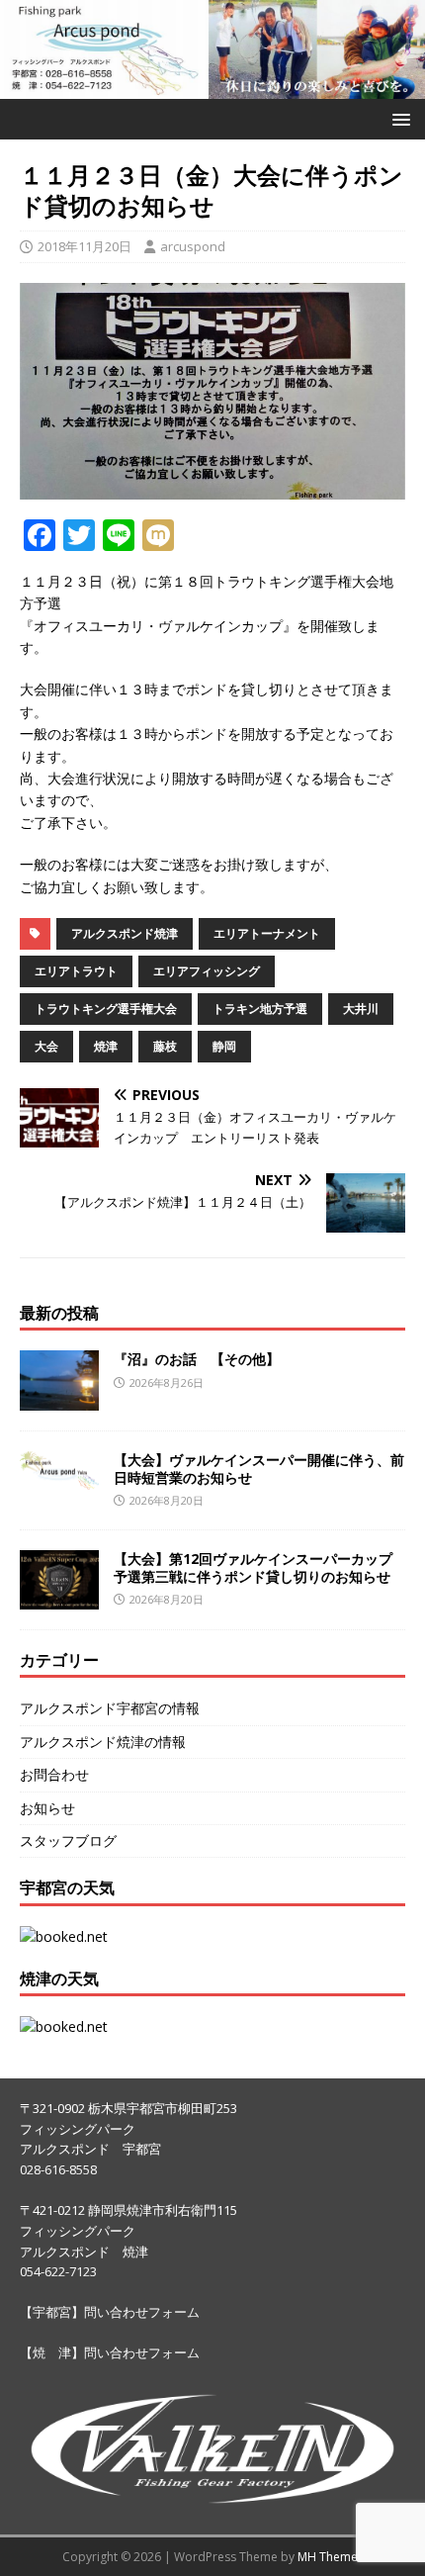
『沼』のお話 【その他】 (197, 1359)
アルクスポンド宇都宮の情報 (110, 1708)
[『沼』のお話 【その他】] (59, 1398)
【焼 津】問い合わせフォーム (110, 2352)
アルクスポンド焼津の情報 (103, 1742)
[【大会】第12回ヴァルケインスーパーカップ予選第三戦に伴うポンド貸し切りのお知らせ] (59, 1597)
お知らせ (47, 1808)
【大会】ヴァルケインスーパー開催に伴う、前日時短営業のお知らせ (259, 1469)
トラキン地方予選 (260, 1009)
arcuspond (193, 246)
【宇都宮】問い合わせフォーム (110, 2312)
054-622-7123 (58, 2271)
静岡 (224, 1046)
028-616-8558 (58, 2169)
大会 (46, 1046)
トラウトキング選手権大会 (106, 1009)
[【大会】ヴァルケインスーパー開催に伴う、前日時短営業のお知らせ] (59, 1478)
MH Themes (331, 2557)
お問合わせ (54, 1774)
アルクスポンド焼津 (125, 933)
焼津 (106, 1046)
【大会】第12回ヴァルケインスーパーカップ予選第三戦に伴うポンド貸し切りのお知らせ (253, 1567)
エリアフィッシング (207, 971)
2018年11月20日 (85, 246)
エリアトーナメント (267, 933)
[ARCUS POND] (212, 87)
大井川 (361, 1009)
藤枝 (165, 1046)
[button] (398, 118)
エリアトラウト (76, 971)
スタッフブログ (68, 1840)
